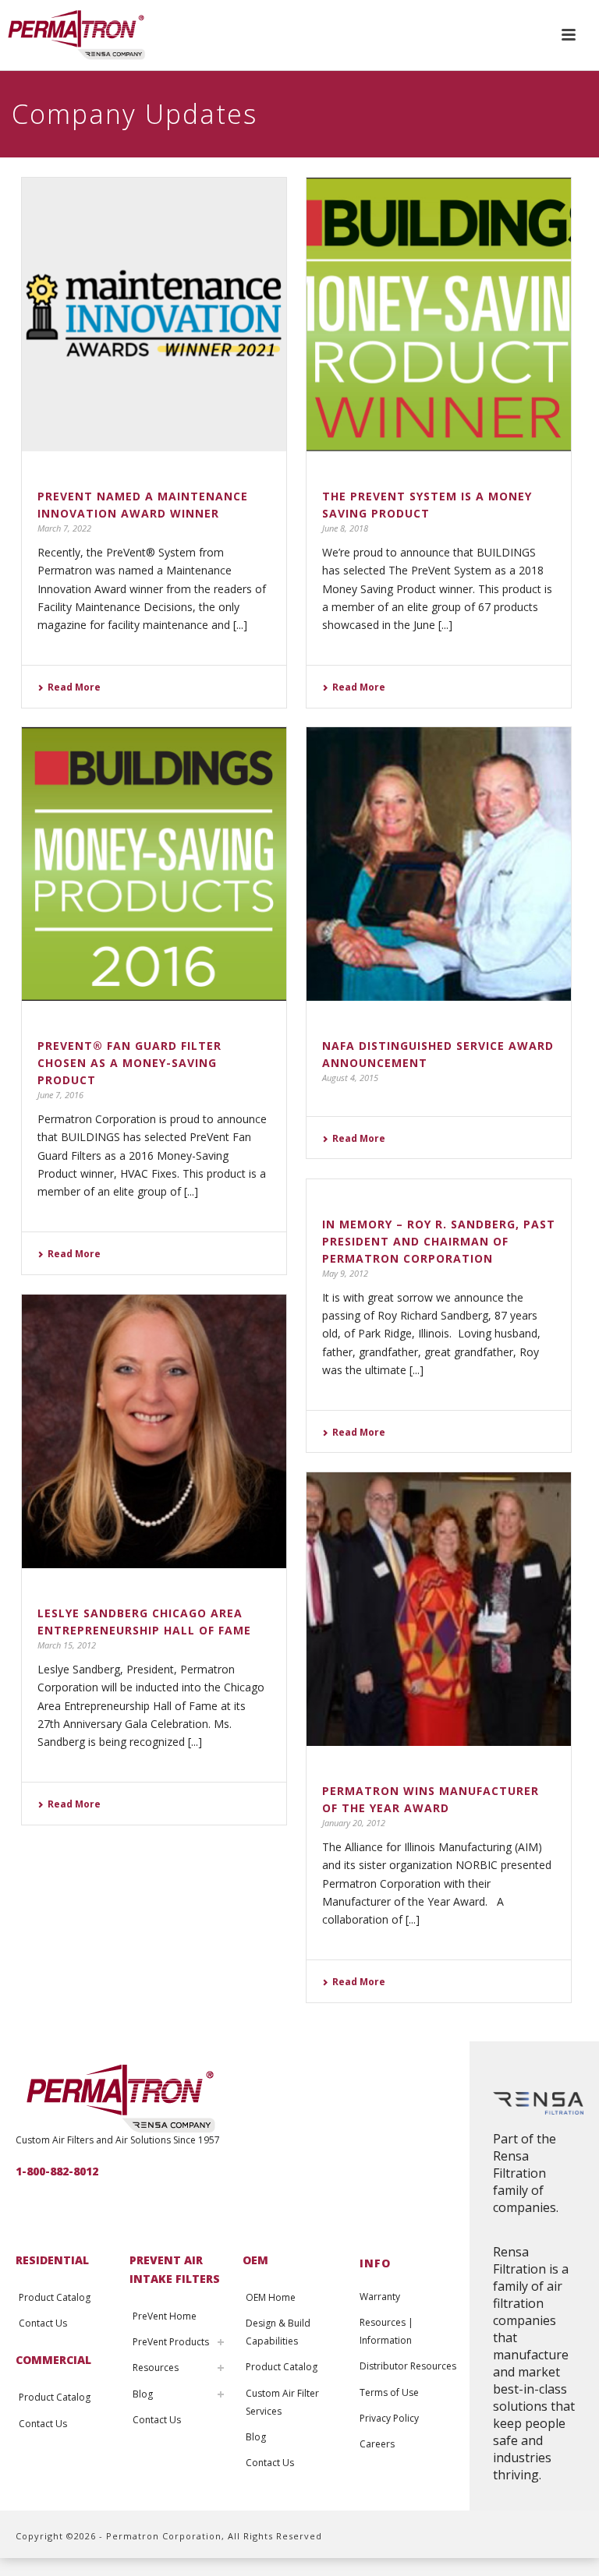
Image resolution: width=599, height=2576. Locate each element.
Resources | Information (386, 2331)
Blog (143, 2394)
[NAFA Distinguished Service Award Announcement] (439, 864)
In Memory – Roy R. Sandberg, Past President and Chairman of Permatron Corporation (439, 1241)
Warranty (380, 2297)
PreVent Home (165, 2316)
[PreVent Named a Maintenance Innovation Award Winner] (154, 314)
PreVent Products (171, 2342)
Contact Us (43, 2323)
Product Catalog (55, 2297)
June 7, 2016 (60, 1095)
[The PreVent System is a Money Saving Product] (439, 314)
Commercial (53, 2360)
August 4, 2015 (350, 1078)
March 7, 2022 (64, 528)
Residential (52, 2260)
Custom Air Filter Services (282, 2402)
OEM (255, 2260)
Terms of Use (389, 2392)
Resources (156, 2368)
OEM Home (271, 2297)
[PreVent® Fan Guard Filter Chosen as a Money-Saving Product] (154, 864)
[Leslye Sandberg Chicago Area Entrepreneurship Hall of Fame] (154, 1431)
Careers (377, 2444)
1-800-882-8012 (57, 2171)
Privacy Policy (389, 2418)
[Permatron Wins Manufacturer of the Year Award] (439, 1609)
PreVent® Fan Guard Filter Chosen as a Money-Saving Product (129, 1063)
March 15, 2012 (67, 1645)
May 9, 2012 (345, 1273)
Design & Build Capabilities (278, 2332)
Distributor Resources (408, 2366)
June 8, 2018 (345, 528)
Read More (74, 687)
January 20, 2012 (354, 1823)
